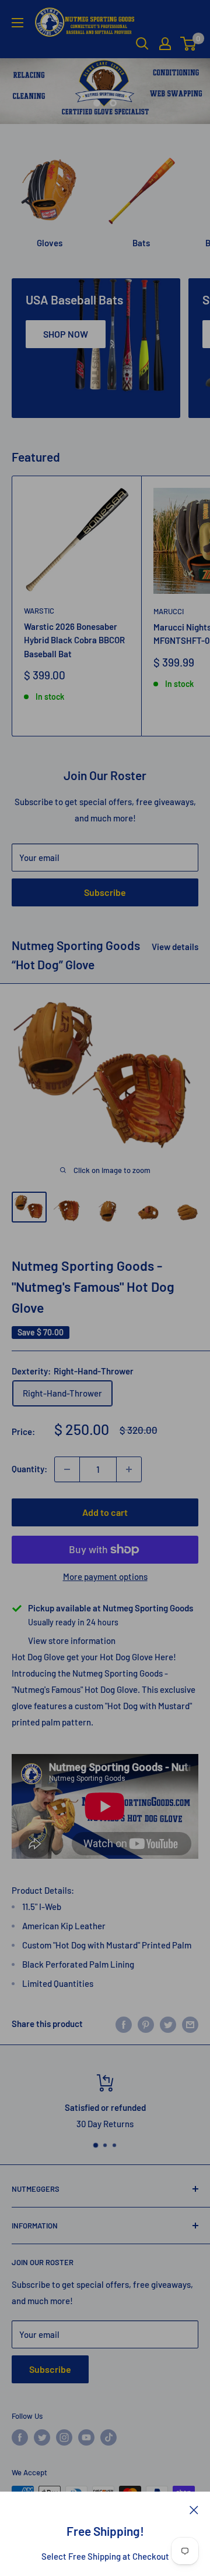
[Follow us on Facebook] (20, 2437)
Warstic (39, 611)
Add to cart (105, 1512)
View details (175, 947)
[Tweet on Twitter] (168, 2024)
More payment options (105, 1576)
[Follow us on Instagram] (64, 2437)
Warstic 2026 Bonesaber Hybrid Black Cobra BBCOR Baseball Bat (74, 640)
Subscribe (105, 892)
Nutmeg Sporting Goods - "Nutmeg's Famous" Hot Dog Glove (93, 1286)
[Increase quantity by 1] (129, 1469)
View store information (72, 1640)
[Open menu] (17, 23)
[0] (189, 44)
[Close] (194, 2509)
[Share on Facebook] (124, 2024)
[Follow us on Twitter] (42, 2437)
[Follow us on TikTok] (108, 2437)
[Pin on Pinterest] (146, 2024)
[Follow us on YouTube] (86, 2437)
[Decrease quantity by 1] (67, 1469)
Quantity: (29, 1469)
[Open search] (142, 44)
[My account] (165, 44)
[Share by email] (190, 2024)
